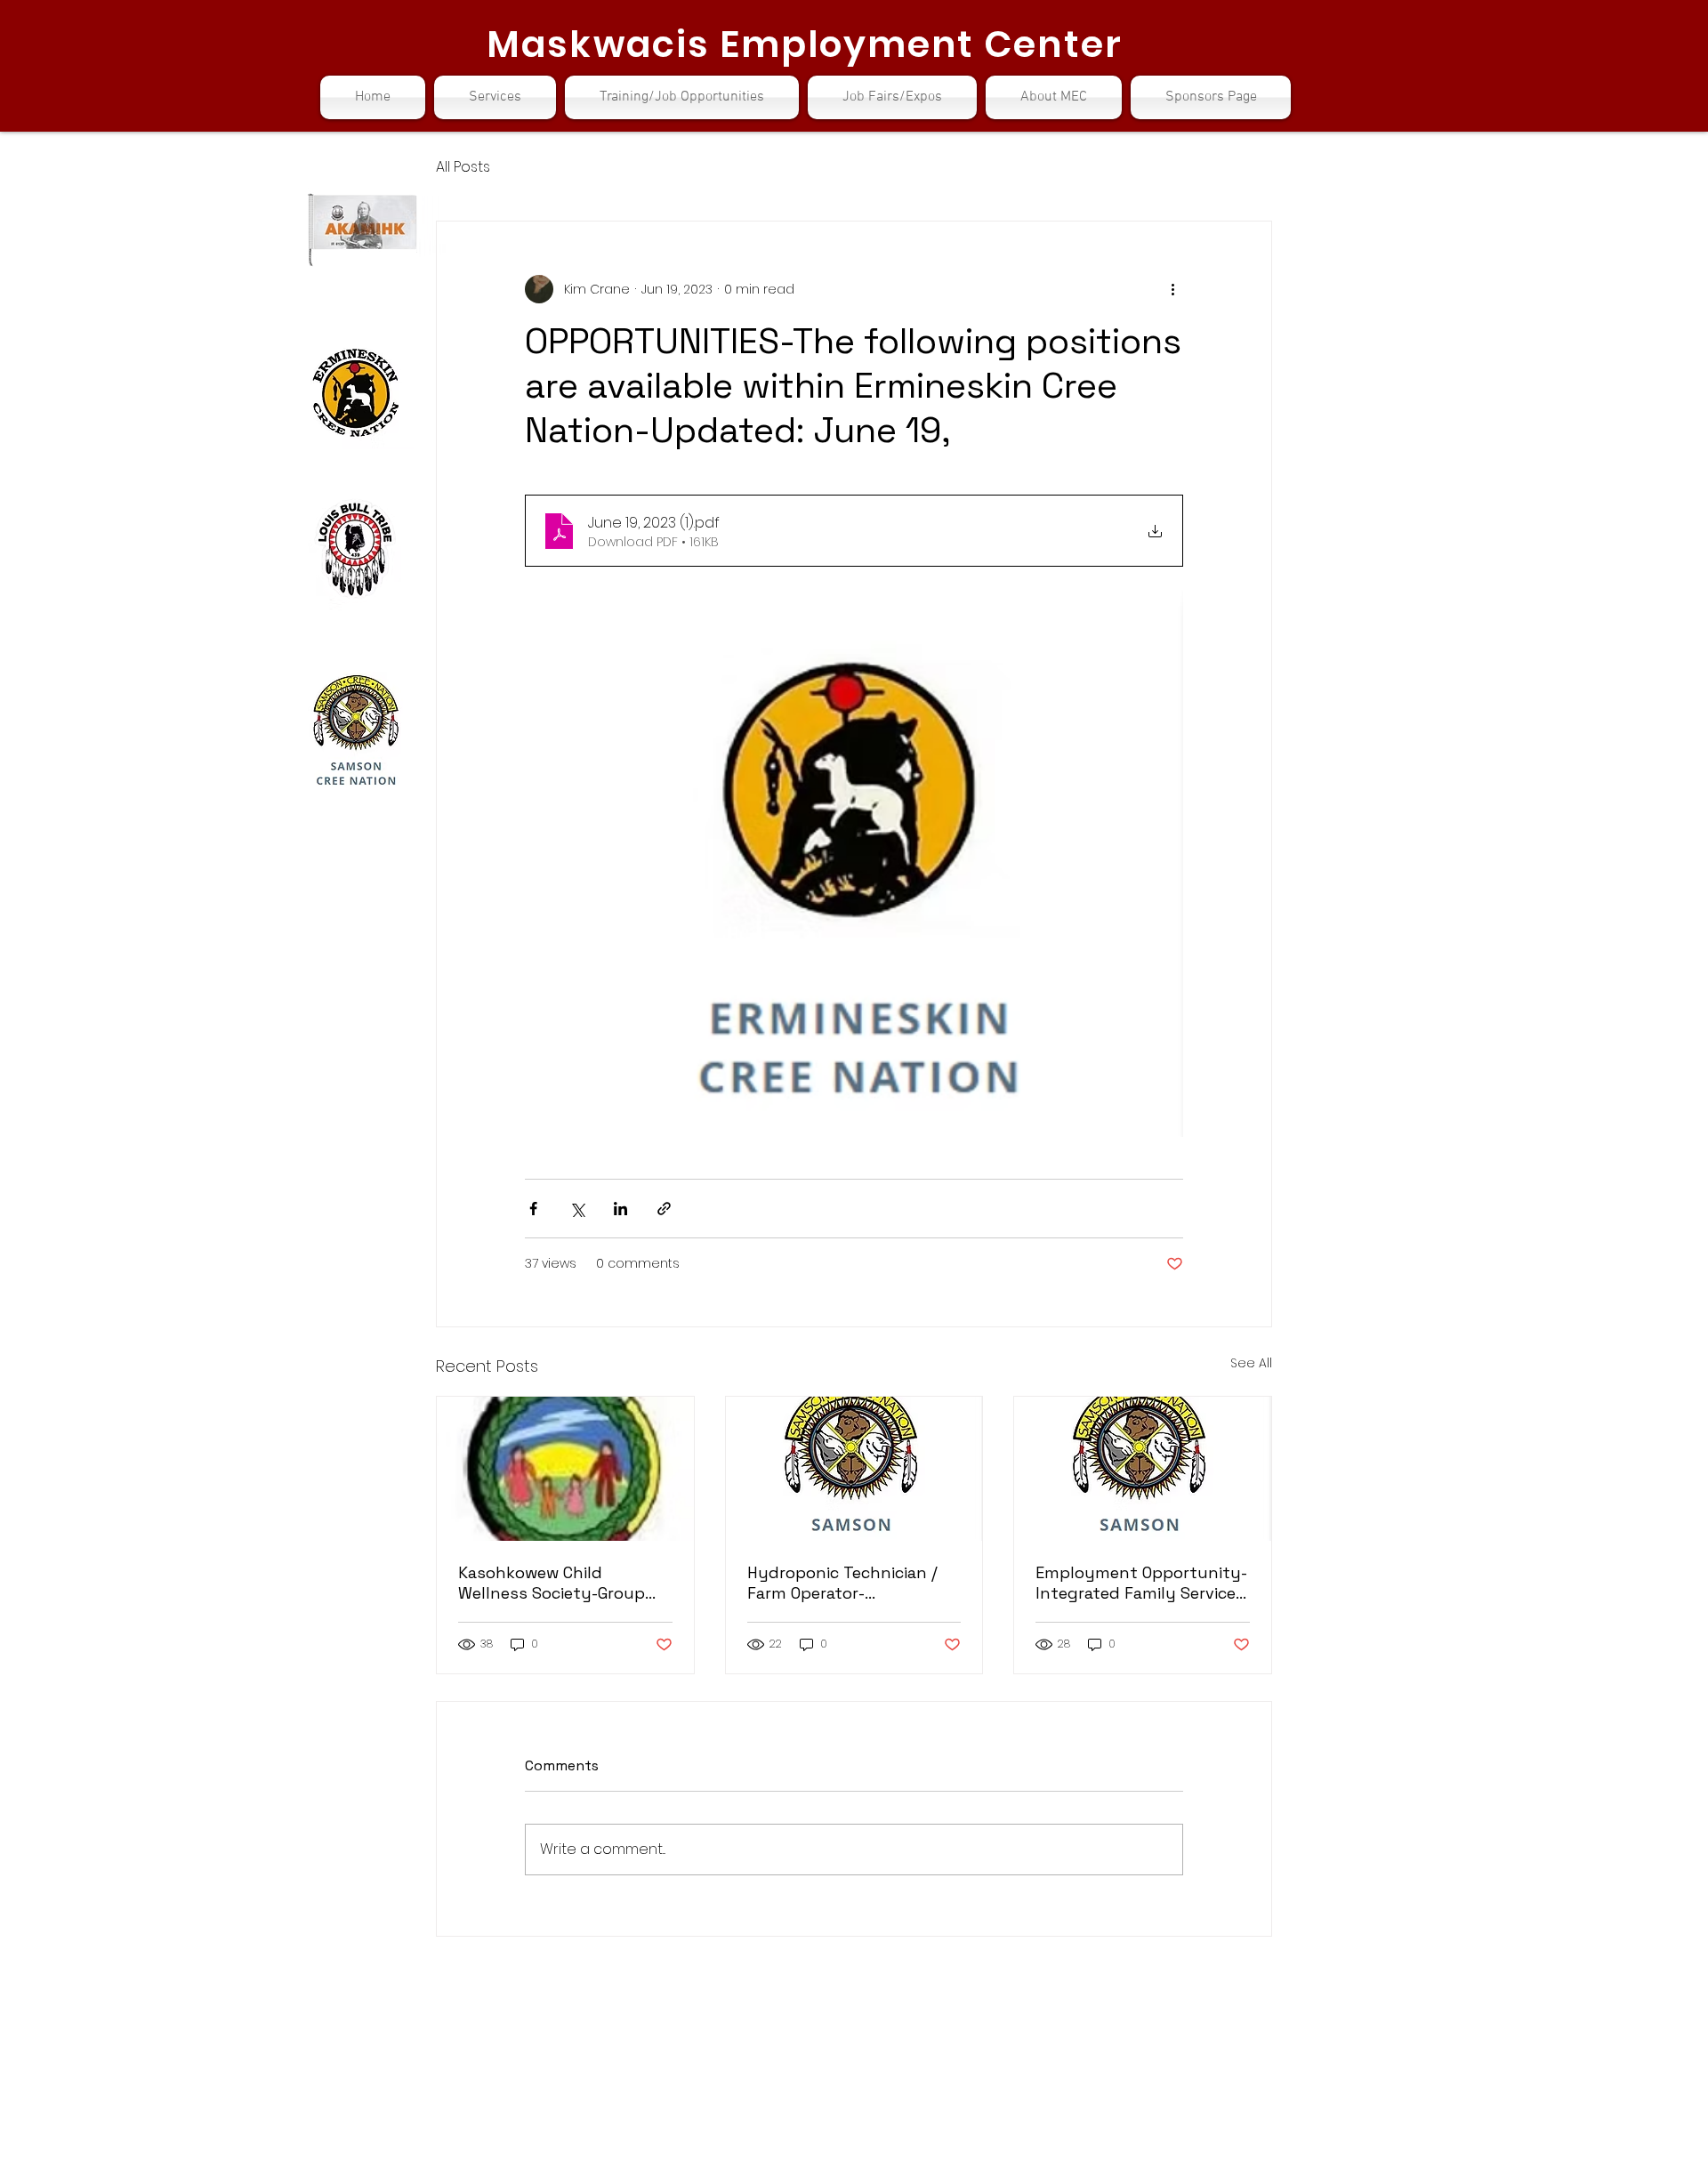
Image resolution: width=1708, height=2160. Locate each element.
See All (1251, 1363)
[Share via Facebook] (533, 1209)
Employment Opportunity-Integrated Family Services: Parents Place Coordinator (1142, 1583)
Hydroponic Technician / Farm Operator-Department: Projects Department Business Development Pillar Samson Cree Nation (842, 1583)
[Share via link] (664, 1209)
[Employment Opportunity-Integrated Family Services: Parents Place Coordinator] (1143, 1469)
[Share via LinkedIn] (620, 1209)
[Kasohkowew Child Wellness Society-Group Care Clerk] (565, 1469)
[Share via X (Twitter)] (577, 1209)
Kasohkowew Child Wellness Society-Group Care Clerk (552, 1583)
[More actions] (1172, 289)
